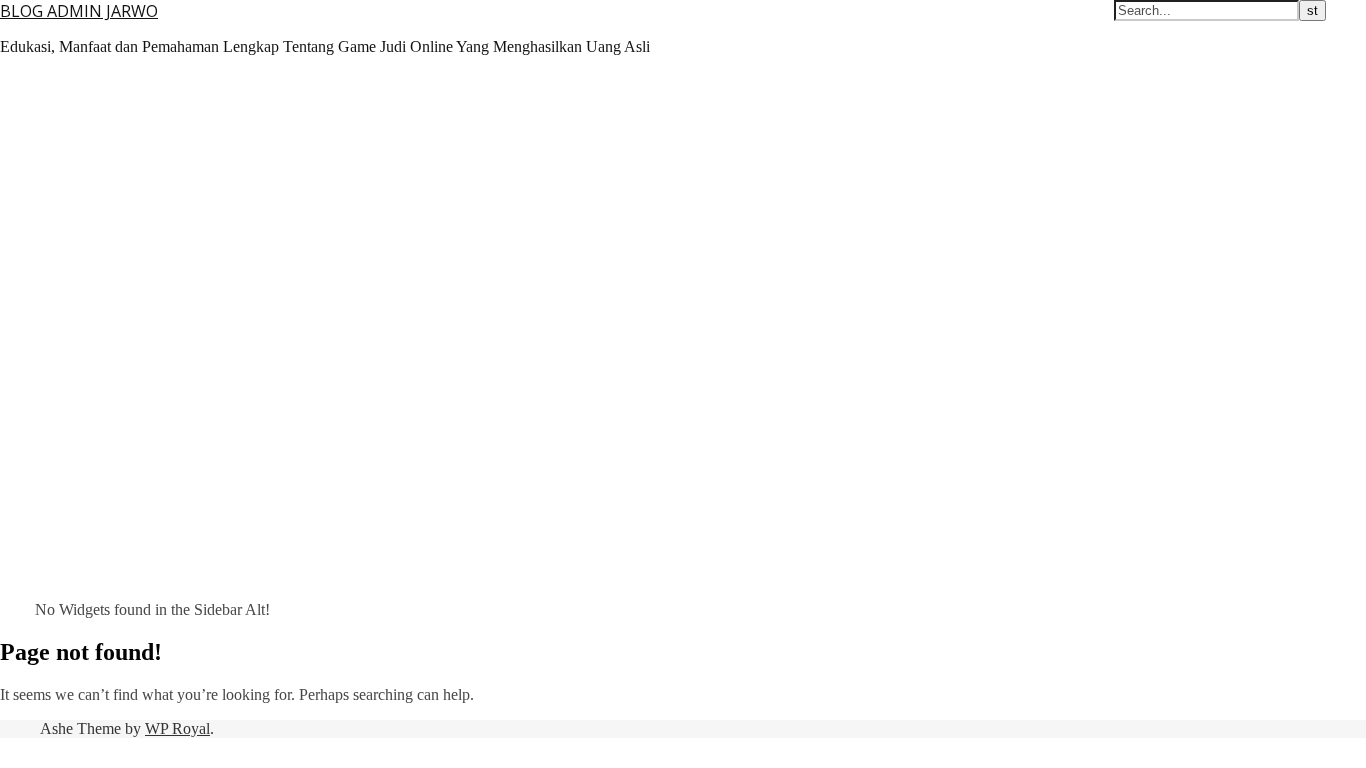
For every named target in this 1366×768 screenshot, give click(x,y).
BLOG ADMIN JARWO (79, 11)
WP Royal (177, 728)
